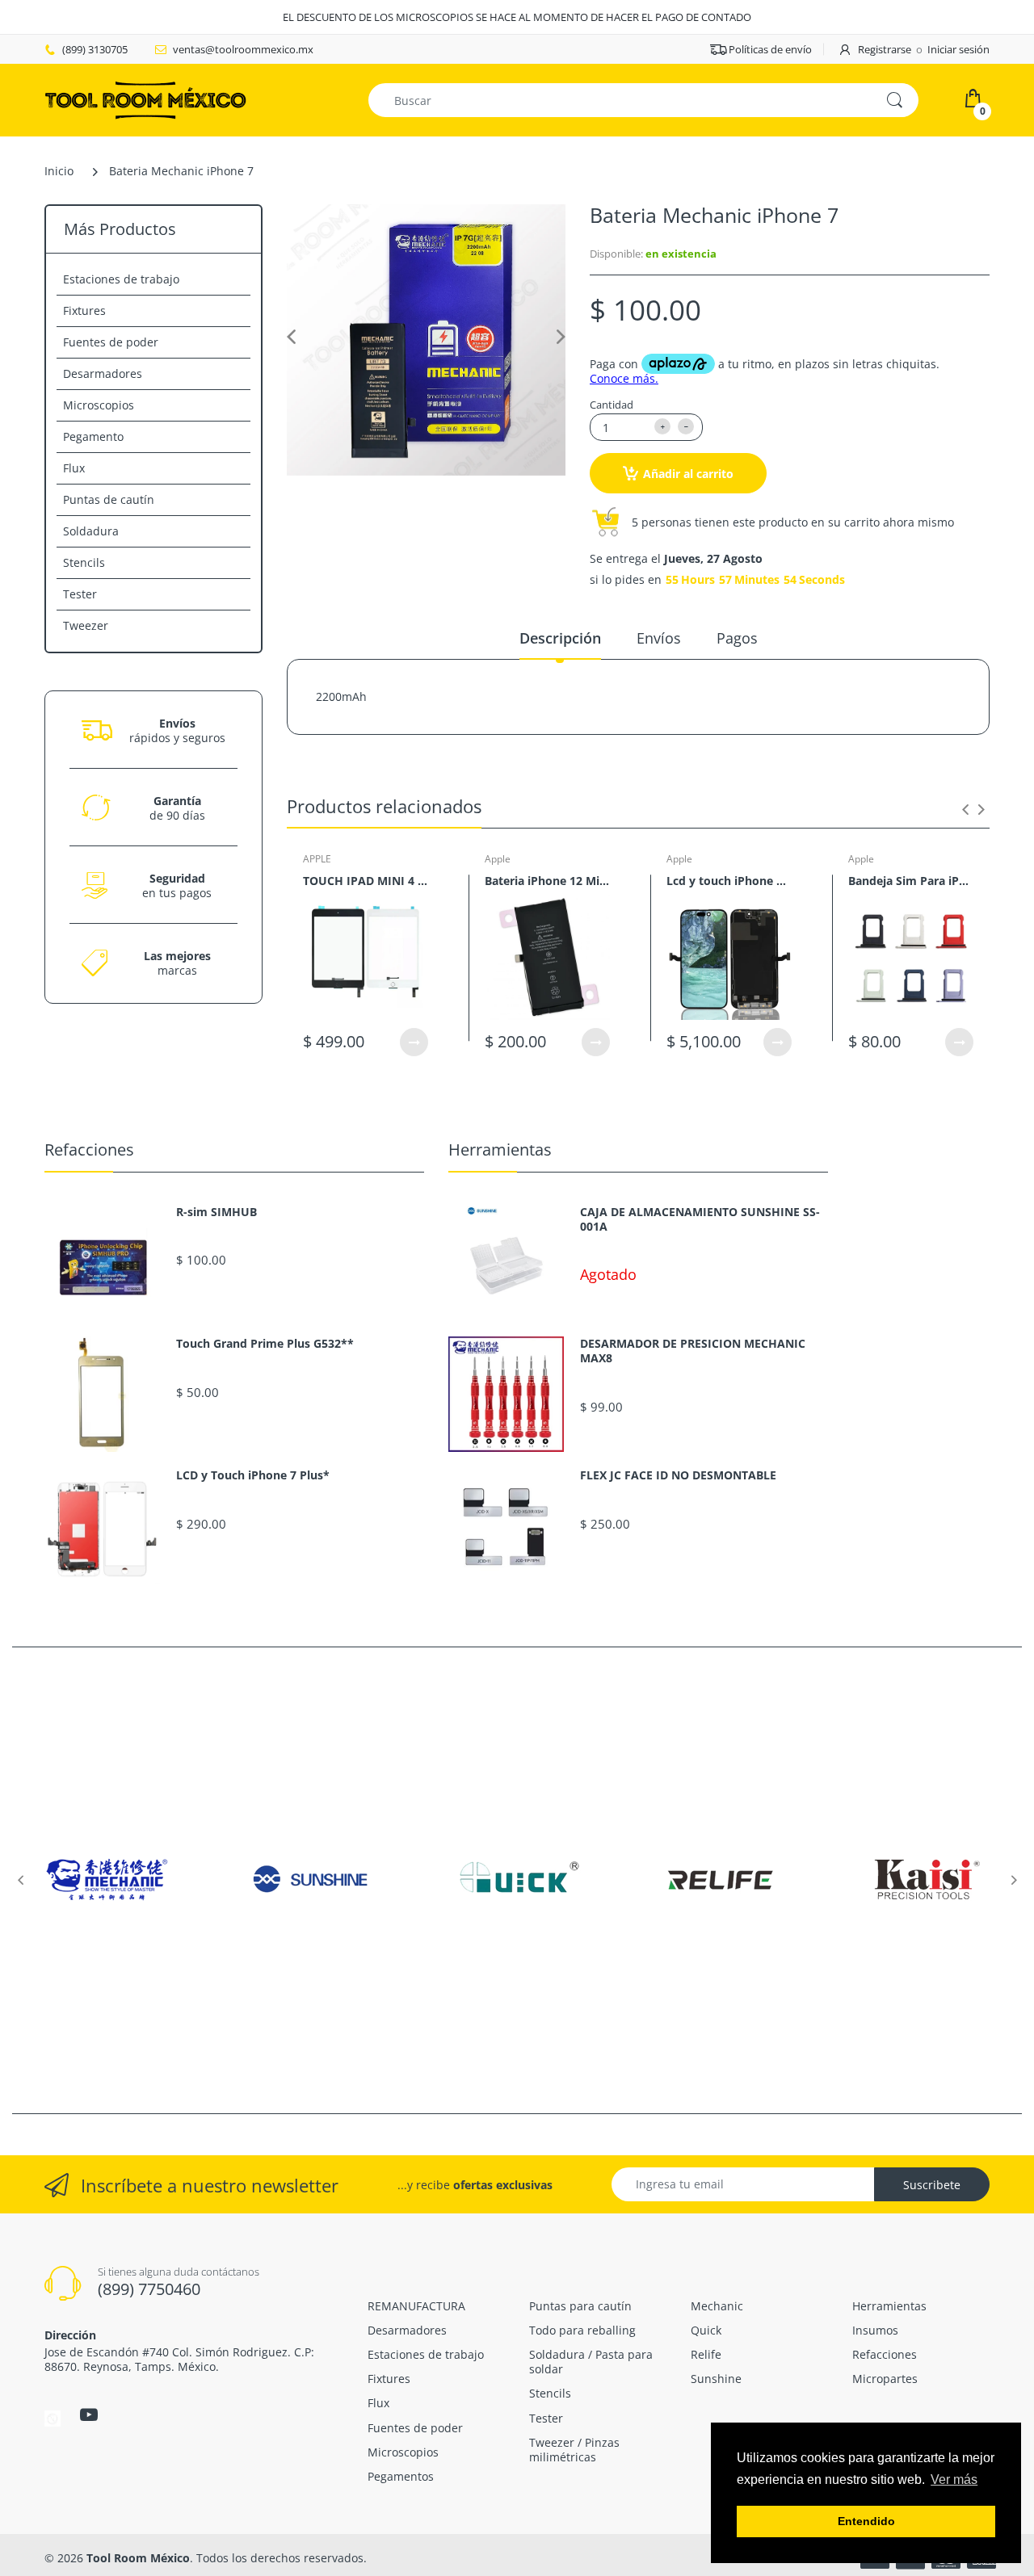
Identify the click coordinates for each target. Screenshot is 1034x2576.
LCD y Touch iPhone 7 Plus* (253, 1475)
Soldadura (91, 531)
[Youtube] (89, 2414)
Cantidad (612, 405)
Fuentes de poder (111, 342)
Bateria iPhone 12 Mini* (547, 881)
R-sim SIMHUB (216, 1212)
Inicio (59, 171)
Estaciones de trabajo (121, 279)
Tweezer (86, 625)
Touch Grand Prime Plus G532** (265, 1344)
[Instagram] (53, 2417)
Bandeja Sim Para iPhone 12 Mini (911, 881)
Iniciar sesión (958, 49)
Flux (74, 468)
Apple (498, 859)
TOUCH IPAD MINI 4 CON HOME (366, 881)
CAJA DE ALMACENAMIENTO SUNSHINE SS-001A (700, 1219)
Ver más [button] (954, 2480)
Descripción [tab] (560, 638)
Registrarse (885, 49)
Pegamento (93, 436)
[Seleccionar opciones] (414, 1042)
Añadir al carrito (688, 474)
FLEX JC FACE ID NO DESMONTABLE (678, 1475)
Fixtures (84, 310)
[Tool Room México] (145, 99)
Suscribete (932, 2185)
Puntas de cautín (109, 499)
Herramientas (500, 1150)
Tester (80, 594)
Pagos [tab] (737, 638)
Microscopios (99, 405)
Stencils (84, 562)
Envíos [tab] (659, 638)
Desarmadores (103, 373)
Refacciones (89, 1150)
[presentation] (965, 809)
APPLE (317, 859)
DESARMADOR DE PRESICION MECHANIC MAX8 (693, 1351)
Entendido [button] (866, 2521)
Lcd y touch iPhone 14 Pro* (729, 881)
